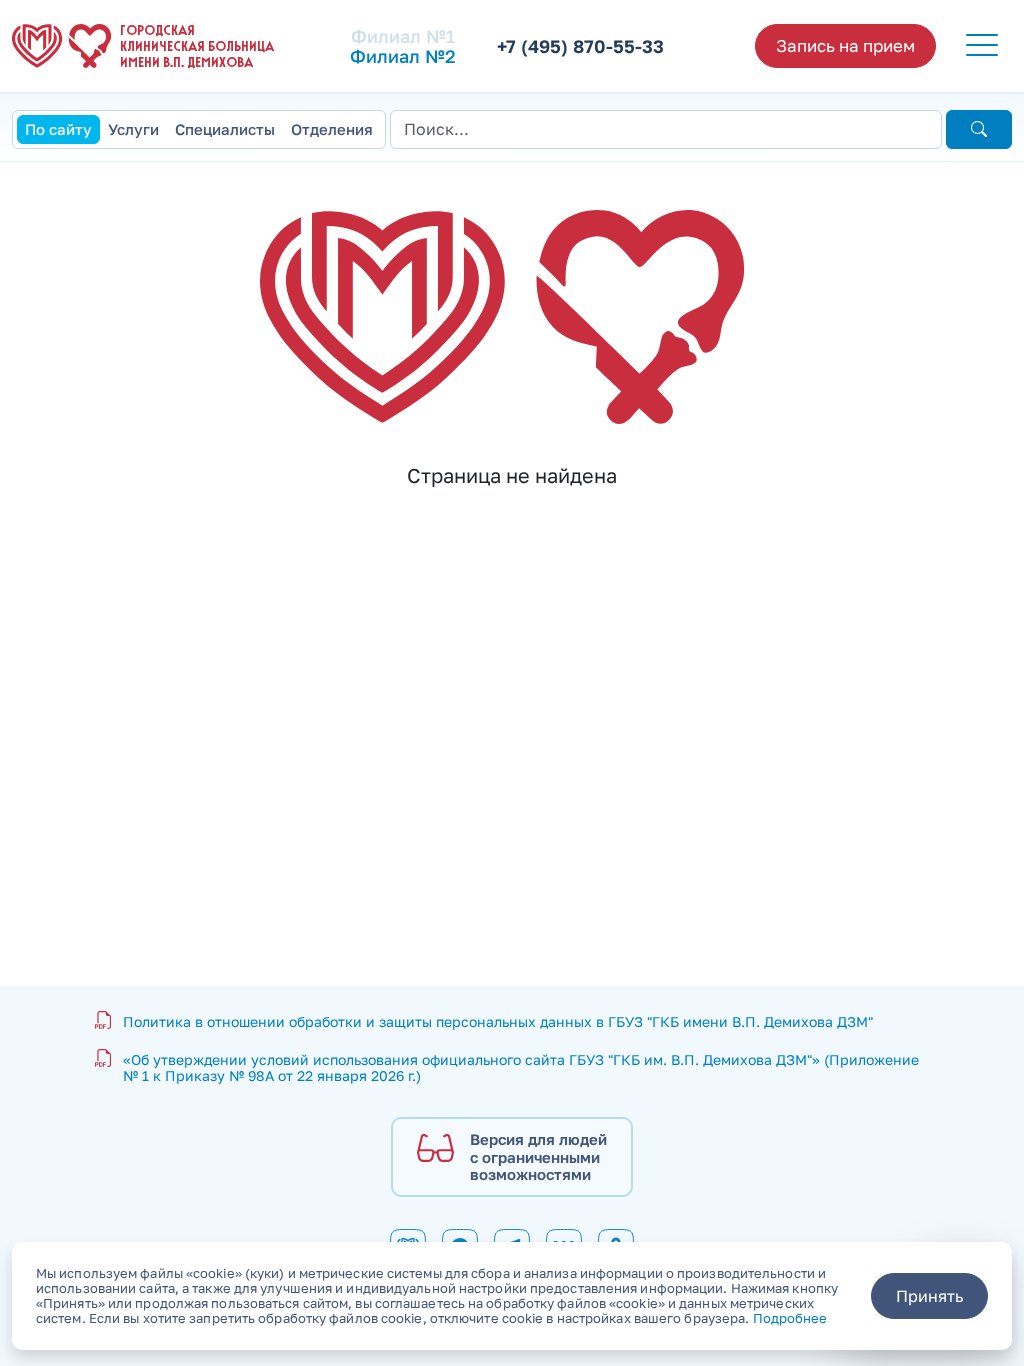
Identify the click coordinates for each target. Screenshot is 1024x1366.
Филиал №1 (403, 36)
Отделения (332, 129)
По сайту (58, 129)
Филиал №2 (403, 56)
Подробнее (790, 1318)
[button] (982, 46)
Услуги (133, 129)
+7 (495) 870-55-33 (580, 46)
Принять (929, 1296)
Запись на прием (845, 45)
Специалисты (225, 129)
